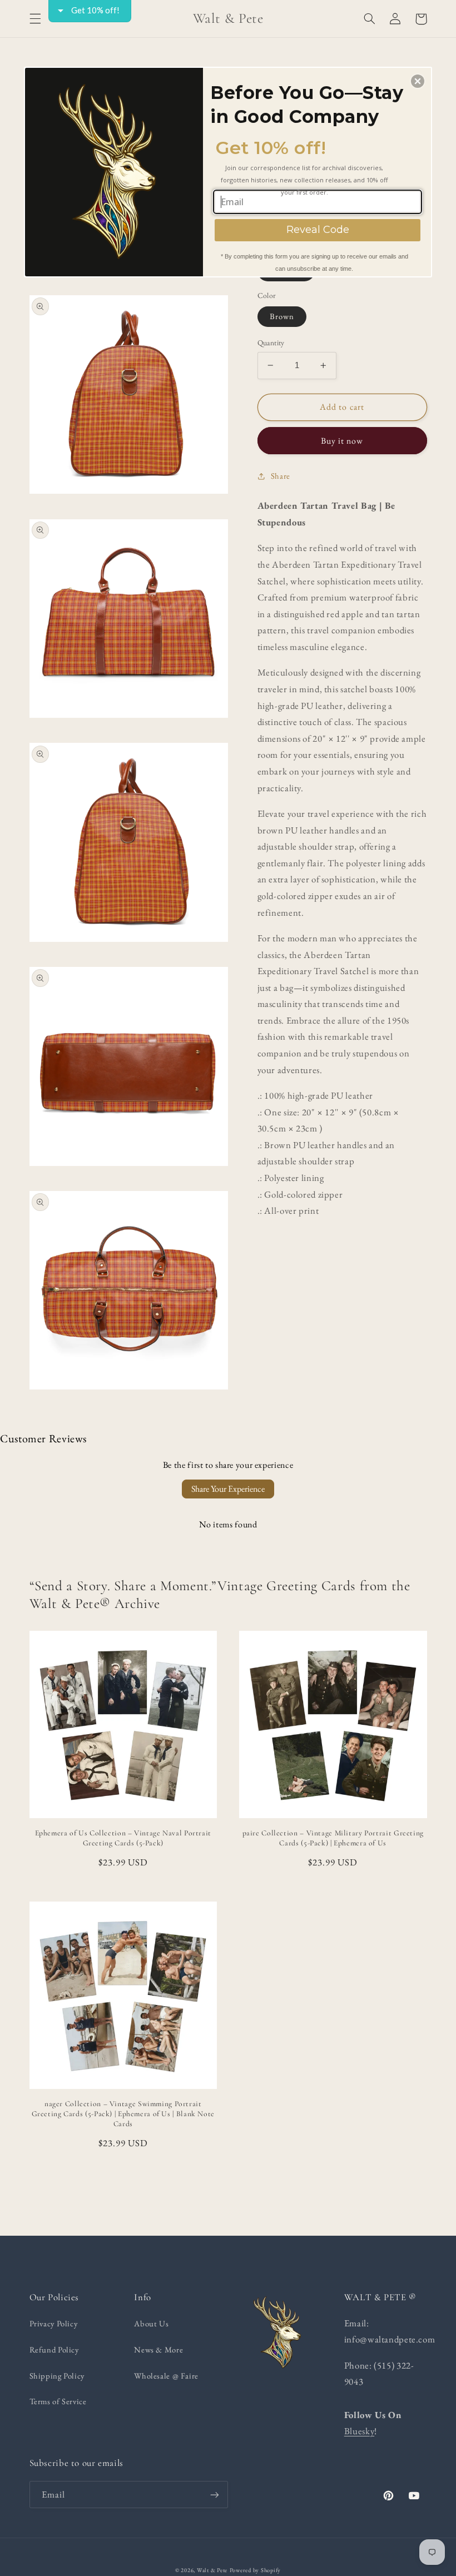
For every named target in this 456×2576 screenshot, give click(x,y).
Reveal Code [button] (318, 230)
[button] (418, 81)
